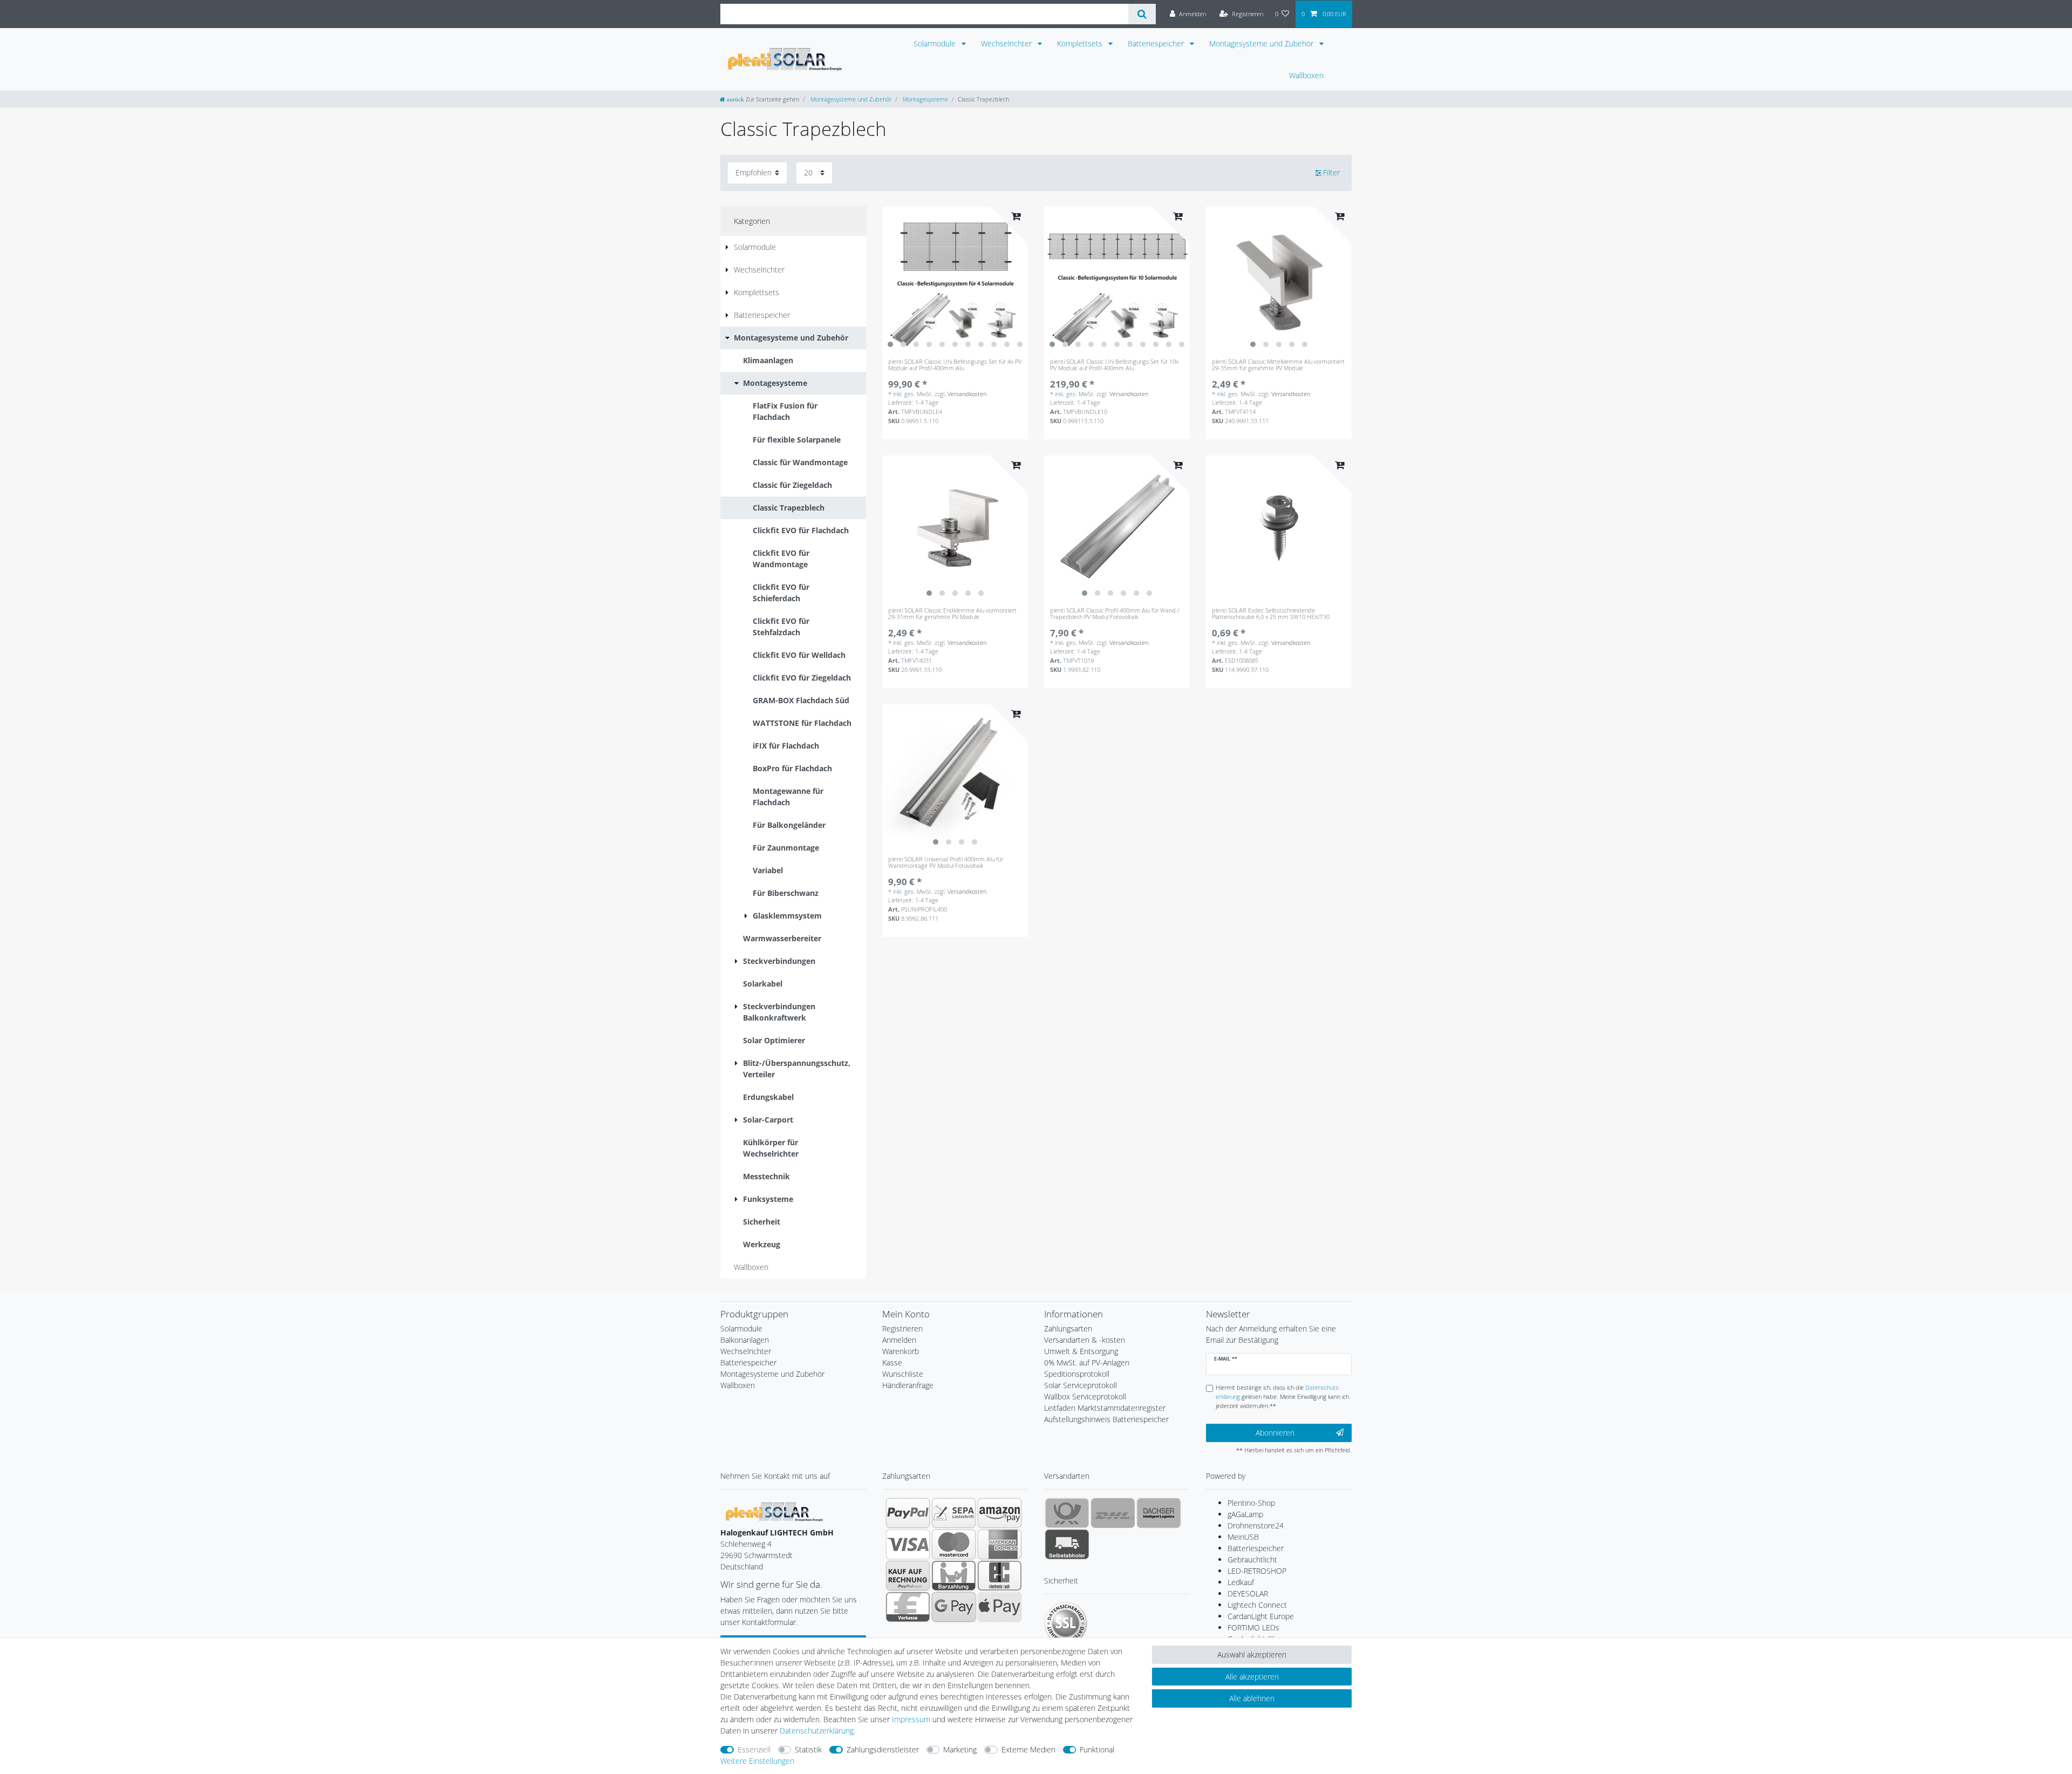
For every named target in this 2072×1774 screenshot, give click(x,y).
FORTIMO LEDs (1253, 1627)
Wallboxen (1306, 75)
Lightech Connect (1257, 1605)
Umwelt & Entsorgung (1081, 1351)
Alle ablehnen (1252, 1698)
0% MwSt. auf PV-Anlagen (1087, 1362)
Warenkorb (901, 1351)
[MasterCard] (954, 1544)
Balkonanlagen (745, 1340)
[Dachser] (1159, 1513)
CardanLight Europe (1261, 1616)
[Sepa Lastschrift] (954, 1513)
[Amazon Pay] (1000, 1513)
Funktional (1097, 1749)
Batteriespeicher (1157, 43)
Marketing (960, 1749)
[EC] (1000, 1575)
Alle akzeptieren (1252, 1677)
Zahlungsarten (1068, 1328)
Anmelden (899, 1340)
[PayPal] (908, 1513)
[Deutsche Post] (1067, 1513)
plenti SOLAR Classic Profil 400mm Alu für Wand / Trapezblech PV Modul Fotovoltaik (1115, 614)
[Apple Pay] (1000, 1607)
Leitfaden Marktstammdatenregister (1105, 1408)
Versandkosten (967, 394)
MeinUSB (1243, 1537)
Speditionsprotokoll (1077, 1374)
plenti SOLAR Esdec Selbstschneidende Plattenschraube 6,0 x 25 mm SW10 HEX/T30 (1271, 614)
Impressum (911, 1719)
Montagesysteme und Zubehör (1262, 43)
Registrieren (902, 1328)
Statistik (808, 1749)
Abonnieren (1275, 1433)
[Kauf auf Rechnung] (908, 1575)
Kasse (892, 1362)
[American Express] (1000, 1544)
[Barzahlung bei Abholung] (954, 1575)
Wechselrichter (1007, 43)
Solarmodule (936, 43)
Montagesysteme (925, 99)
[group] (955, 280)
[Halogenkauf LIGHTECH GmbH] (774, 1511)
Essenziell (754, 1749)
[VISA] (908, 1544)
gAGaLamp (1245, 1514)
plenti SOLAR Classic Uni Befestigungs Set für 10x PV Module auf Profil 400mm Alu (1114, 365)
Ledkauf (1241, 1582)
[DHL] (1113, 1513)
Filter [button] (1331, 172)
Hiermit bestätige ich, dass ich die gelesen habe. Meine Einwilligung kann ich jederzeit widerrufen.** (1282, 1396)
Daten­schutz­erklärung (817, 1731)
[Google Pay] (954, 1607)
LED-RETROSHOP (1257, 1571)
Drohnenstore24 (1256, 1525)
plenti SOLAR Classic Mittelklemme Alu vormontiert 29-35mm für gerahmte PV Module (1278, 365)
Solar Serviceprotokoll (1081, 1385)
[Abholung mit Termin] (1067, 1544)
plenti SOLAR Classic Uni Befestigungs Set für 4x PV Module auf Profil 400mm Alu (955, 365)
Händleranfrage (908, 1385)
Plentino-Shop (1251, 1503)
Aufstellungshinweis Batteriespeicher (1106, 1419)
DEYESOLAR (1248, 1593)
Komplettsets (1081, 43)
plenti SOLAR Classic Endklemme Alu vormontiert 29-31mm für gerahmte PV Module (952, 614)
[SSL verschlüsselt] (1066, 1623)
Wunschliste (903, 1374)
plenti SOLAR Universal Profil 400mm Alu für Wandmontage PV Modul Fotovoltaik (946, 863)
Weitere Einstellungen (757, 1761)
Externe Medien (1028, 1749)
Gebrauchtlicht (1252, 1559)
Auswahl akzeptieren (1252, 1654)
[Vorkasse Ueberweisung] (908, 1607)
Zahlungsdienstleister (883, 1749)
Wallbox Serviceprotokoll (1085, 1396)
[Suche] (1142, 14)
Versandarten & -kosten (1085, 1340)
